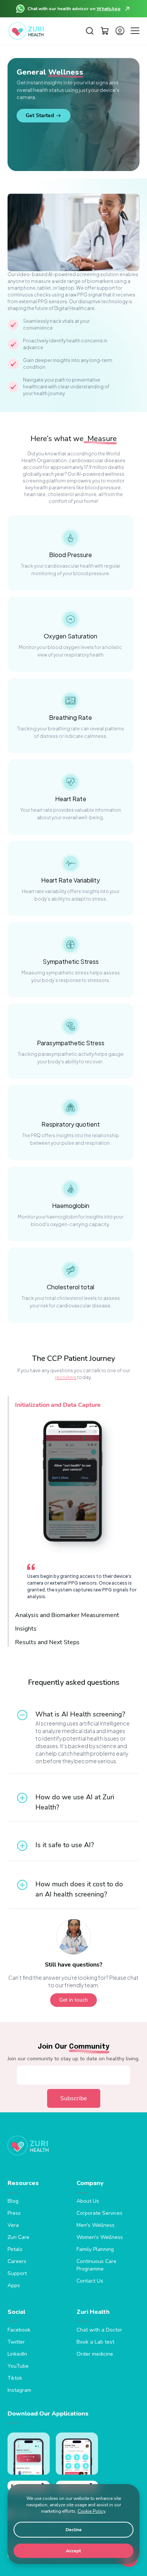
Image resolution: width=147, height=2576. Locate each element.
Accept (73, 2551)
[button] (90, 31)
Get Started (40, 115)
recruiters (66, 1377)
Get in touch (73, 2000)
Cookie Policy (91, 2511)
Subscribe (74, 2098)
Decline (74, 2530)
